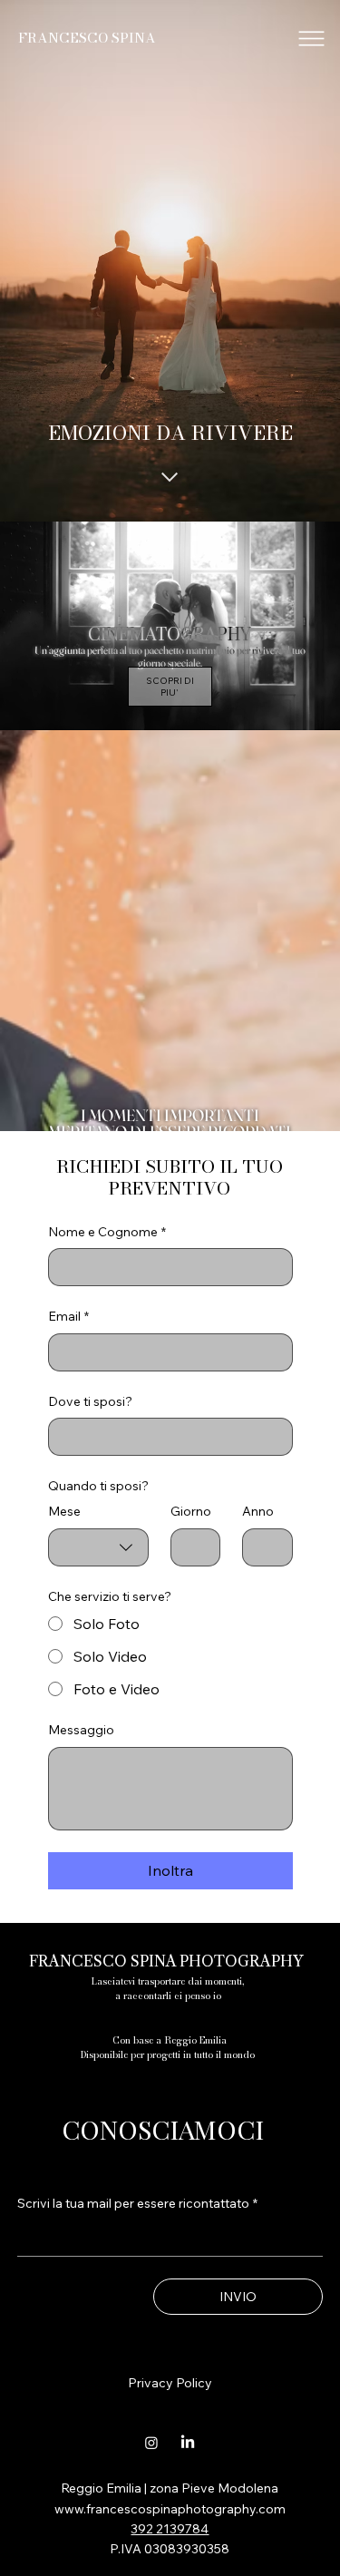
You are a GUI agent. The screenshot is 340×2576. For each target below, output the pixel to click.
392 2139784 (170, 2529)
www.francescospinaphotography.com (170, 2509)
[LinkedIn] (188, 2443)
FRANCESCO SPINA (87, 38)
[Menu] (312, 39)
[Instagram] (151, 2443)
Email (68, 1316)
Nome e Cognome (107, 1232)
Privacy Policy (170, 2383)
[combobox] (98, 1547)
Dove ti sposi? (90, 1401)
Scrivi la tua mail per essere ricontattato (137, 2203)
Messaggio (81, 1730)
